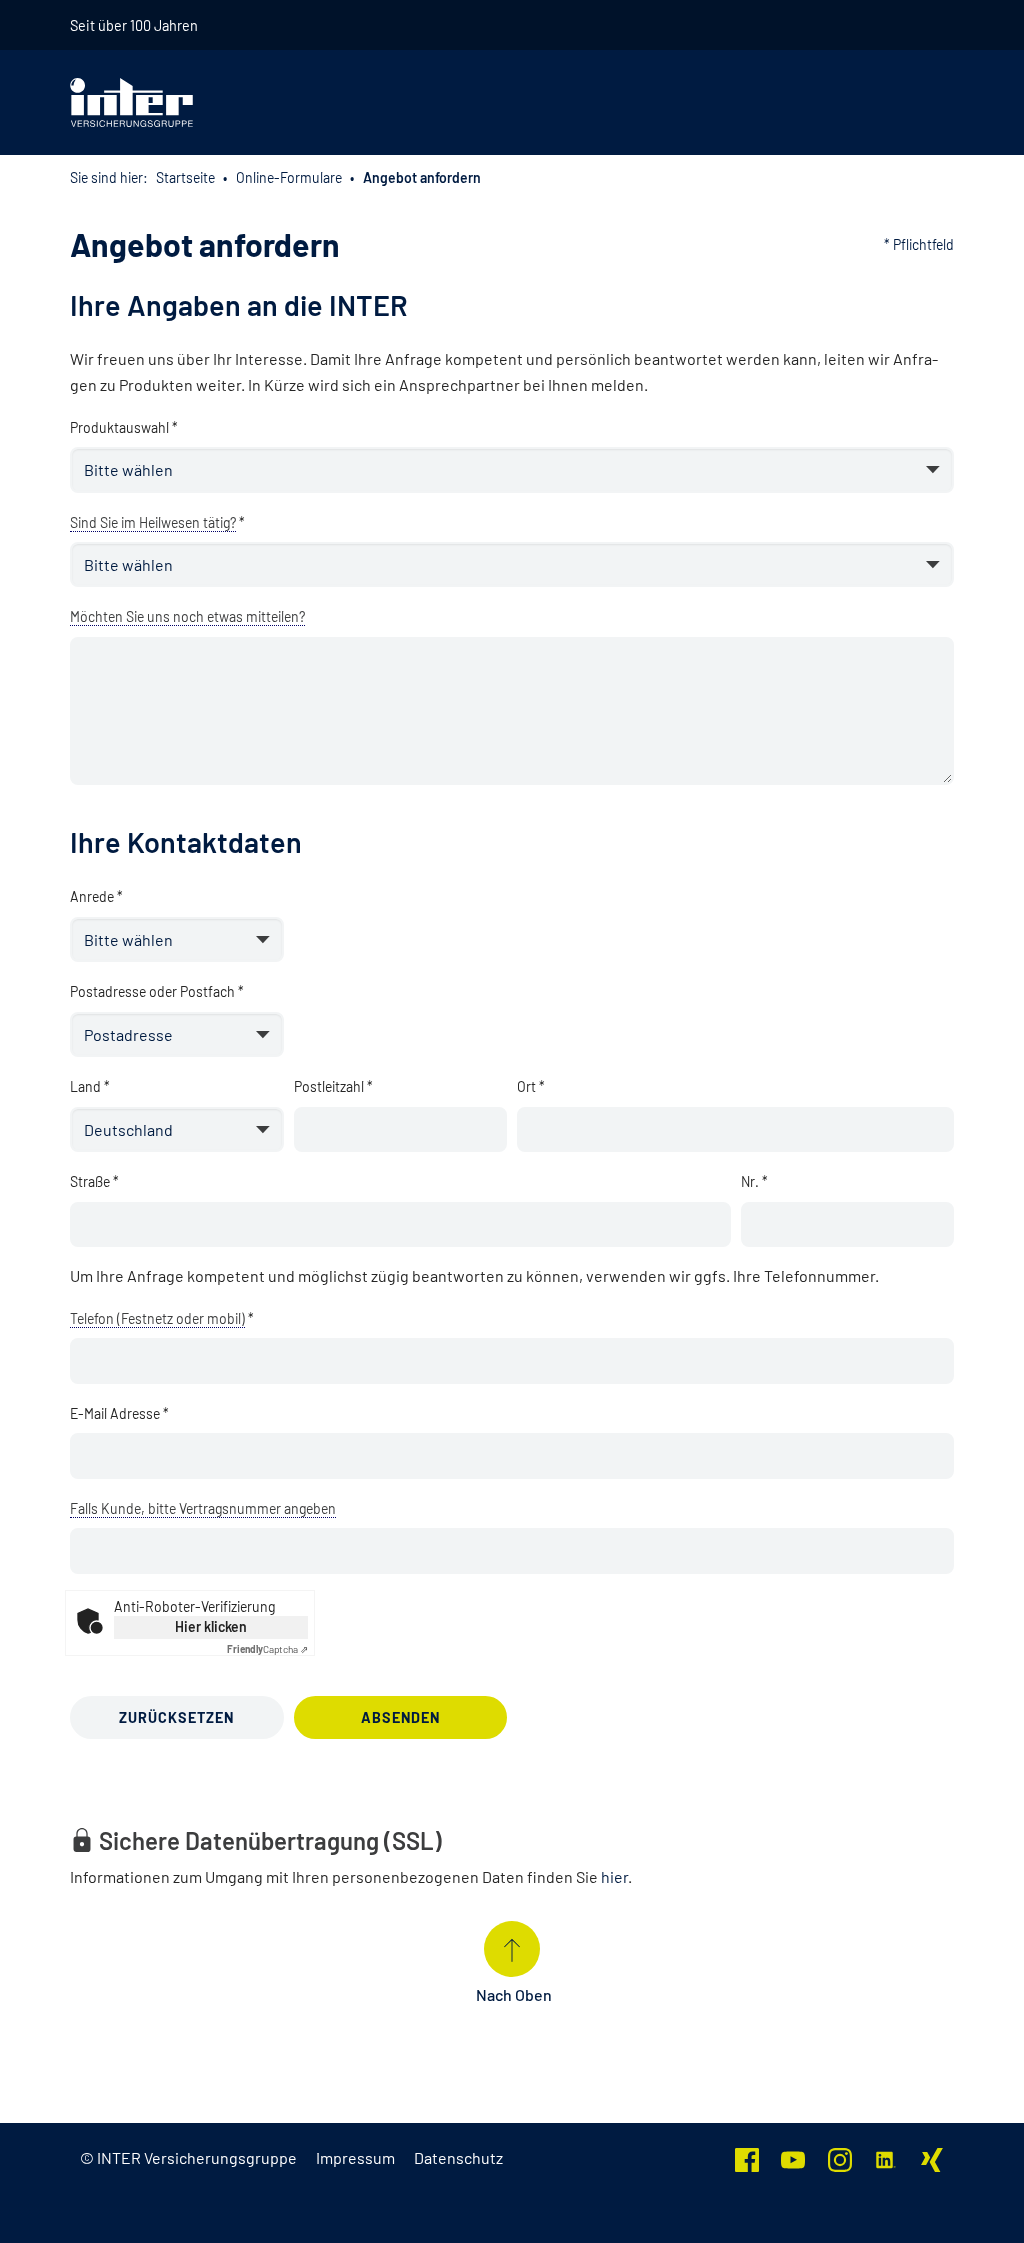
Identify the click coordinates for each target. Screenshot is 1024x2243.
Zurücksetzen (176, 1717)
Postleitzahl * (333, 1086)
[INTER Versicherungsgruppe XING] (932, 2157)
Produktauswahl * (124, 427)
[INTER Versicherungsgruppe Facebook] (747, 2157)
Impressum (355, 2157)
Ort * (531, 1086)
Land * (90, 1086)
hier (614, 1876)
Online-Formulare (289, 177)
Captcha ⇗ (267, 1649)
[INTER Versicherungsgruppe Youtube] (793, 2157)
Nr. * (754, 1181)
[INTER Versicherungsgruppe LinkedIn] (886, 2157)
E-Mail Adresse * (119, 1413)
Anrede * (96, 896)
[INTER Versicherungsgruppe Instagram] (840, 2157)
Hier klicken (211, 1626)
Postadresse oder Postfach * (157, 991)
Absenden (400, 1717)
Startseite (185, 177)
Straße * (94, 1181)
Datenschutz (458, 2157)
